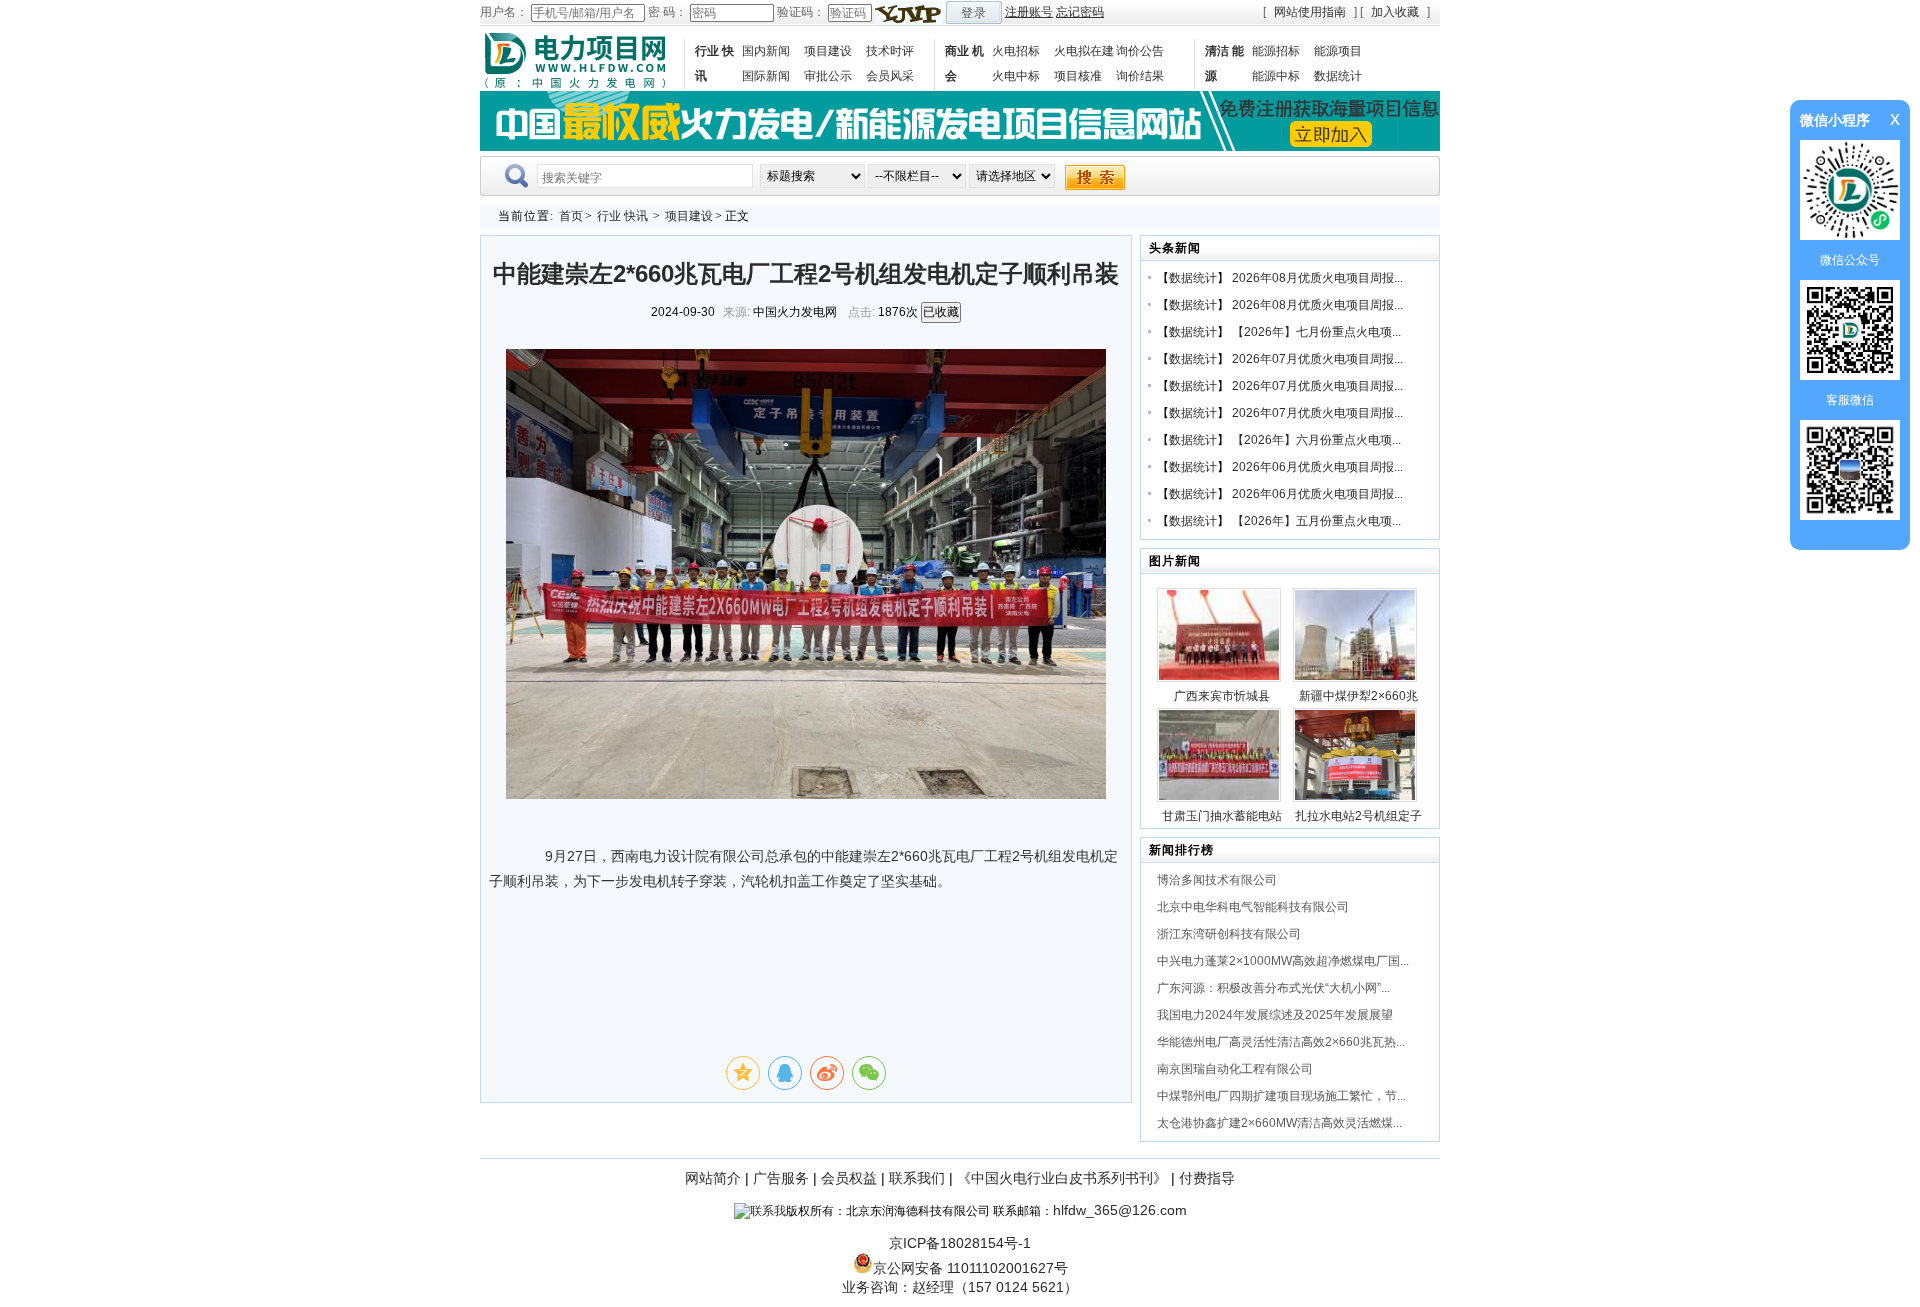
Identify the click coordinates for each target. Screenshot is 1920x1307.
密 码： (667, 12)
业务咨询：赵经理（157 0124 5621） (960, 1287)
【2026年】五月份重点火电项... (1316, 521)
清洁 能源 (1224, 63)
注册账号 (1029, 12)
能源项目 (1338, 51)
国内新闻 (766, 51)
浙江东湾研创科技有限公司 (1229, 934)
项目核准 (1078, 76)
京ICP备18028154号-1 (960, 1243)
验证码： (801, 12)
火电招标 (1016, 51)
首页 (571, 216)
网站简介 (713, 1178)
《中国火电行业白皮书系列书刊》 (1062, 1178)
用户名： (504, 12)
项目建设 (828, 51)
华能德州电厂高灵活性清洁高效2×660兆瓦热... (1281, 1042)
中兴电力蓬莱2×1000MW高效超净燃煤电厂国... (1283, 961)
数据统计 (1338, 76)
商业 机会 (964, 63)
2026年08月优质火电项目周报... (1317, 278)
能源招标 (1276, 51)
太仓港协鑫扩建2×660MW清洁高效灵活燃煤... (1279, 1123)
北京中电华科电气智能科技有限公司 (1253, 907)
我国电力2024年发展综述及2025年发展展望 (1275, 1015)
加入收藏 (1395, 12)
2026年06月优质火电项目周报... (1317, 467)
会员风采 (890, 76)
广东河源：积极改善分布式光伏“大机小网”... (1273, 988)
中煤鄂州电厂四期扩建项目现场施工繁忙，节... (1281, 1096)
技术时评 (890, 51)
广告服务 (781, 1178)
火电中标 (1016, 76)
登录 (974, 13)
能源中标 (1276, 76)
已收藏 (941, 312)
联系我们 (917, 1178)
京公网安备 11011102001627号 (970, 1268)
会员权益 (849, 1178)
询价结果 (1140, 76)
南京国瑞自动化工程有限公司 (1235, 1069)
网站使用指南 (1310, 12)
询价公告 (1140, 51)
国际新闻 (766, 76)
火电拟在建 (1084, 51)
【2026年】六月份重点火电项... (1316, 440)
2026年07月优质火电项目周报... (1317, 359)
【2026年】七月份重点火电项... (1316, 332)
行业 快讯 (714, 63)
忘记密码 (1080, 12)
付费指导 (1207, 1178)
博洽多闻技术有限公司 (1217, 880)
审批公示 (828, 76)
